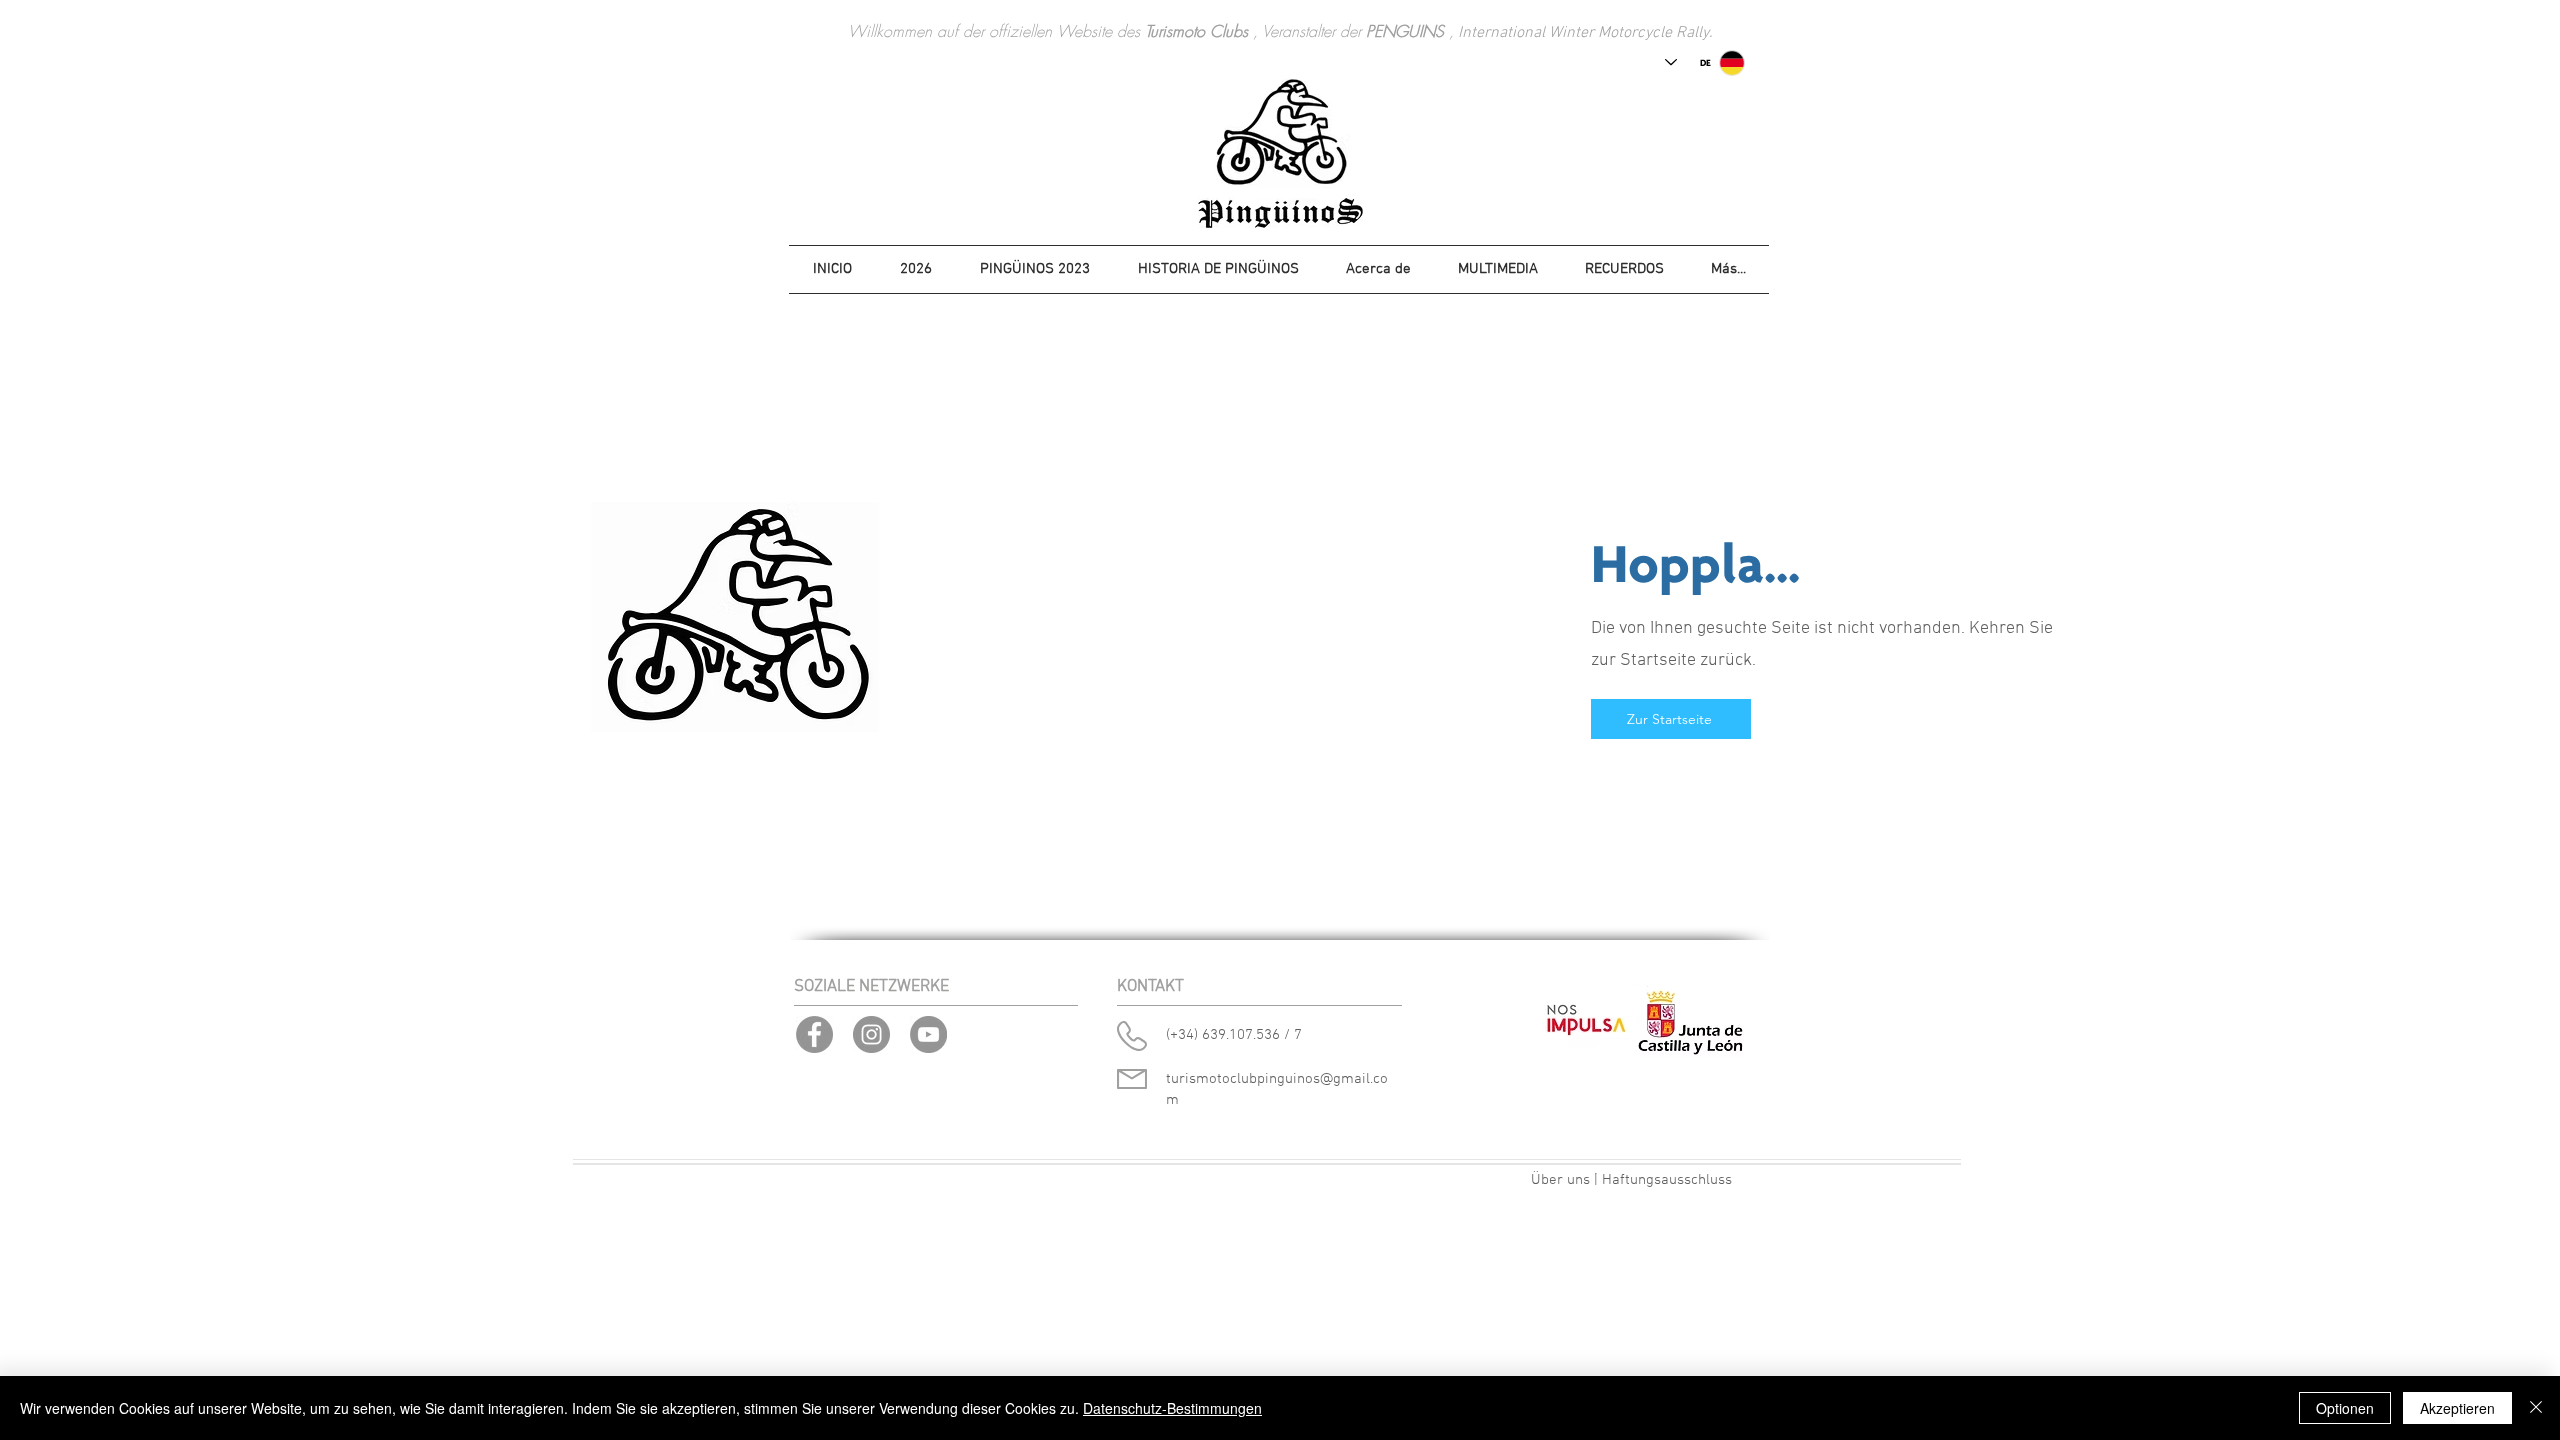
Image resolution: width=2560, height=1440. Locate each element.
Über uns (1560, 1180)
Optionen (2345, 1408)
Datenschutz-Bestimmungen (1172, 1408)
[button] (916, 269)
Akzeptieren (2457, 1408)
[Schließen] (2536, 1408)
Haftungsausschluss (1667, 1180)
